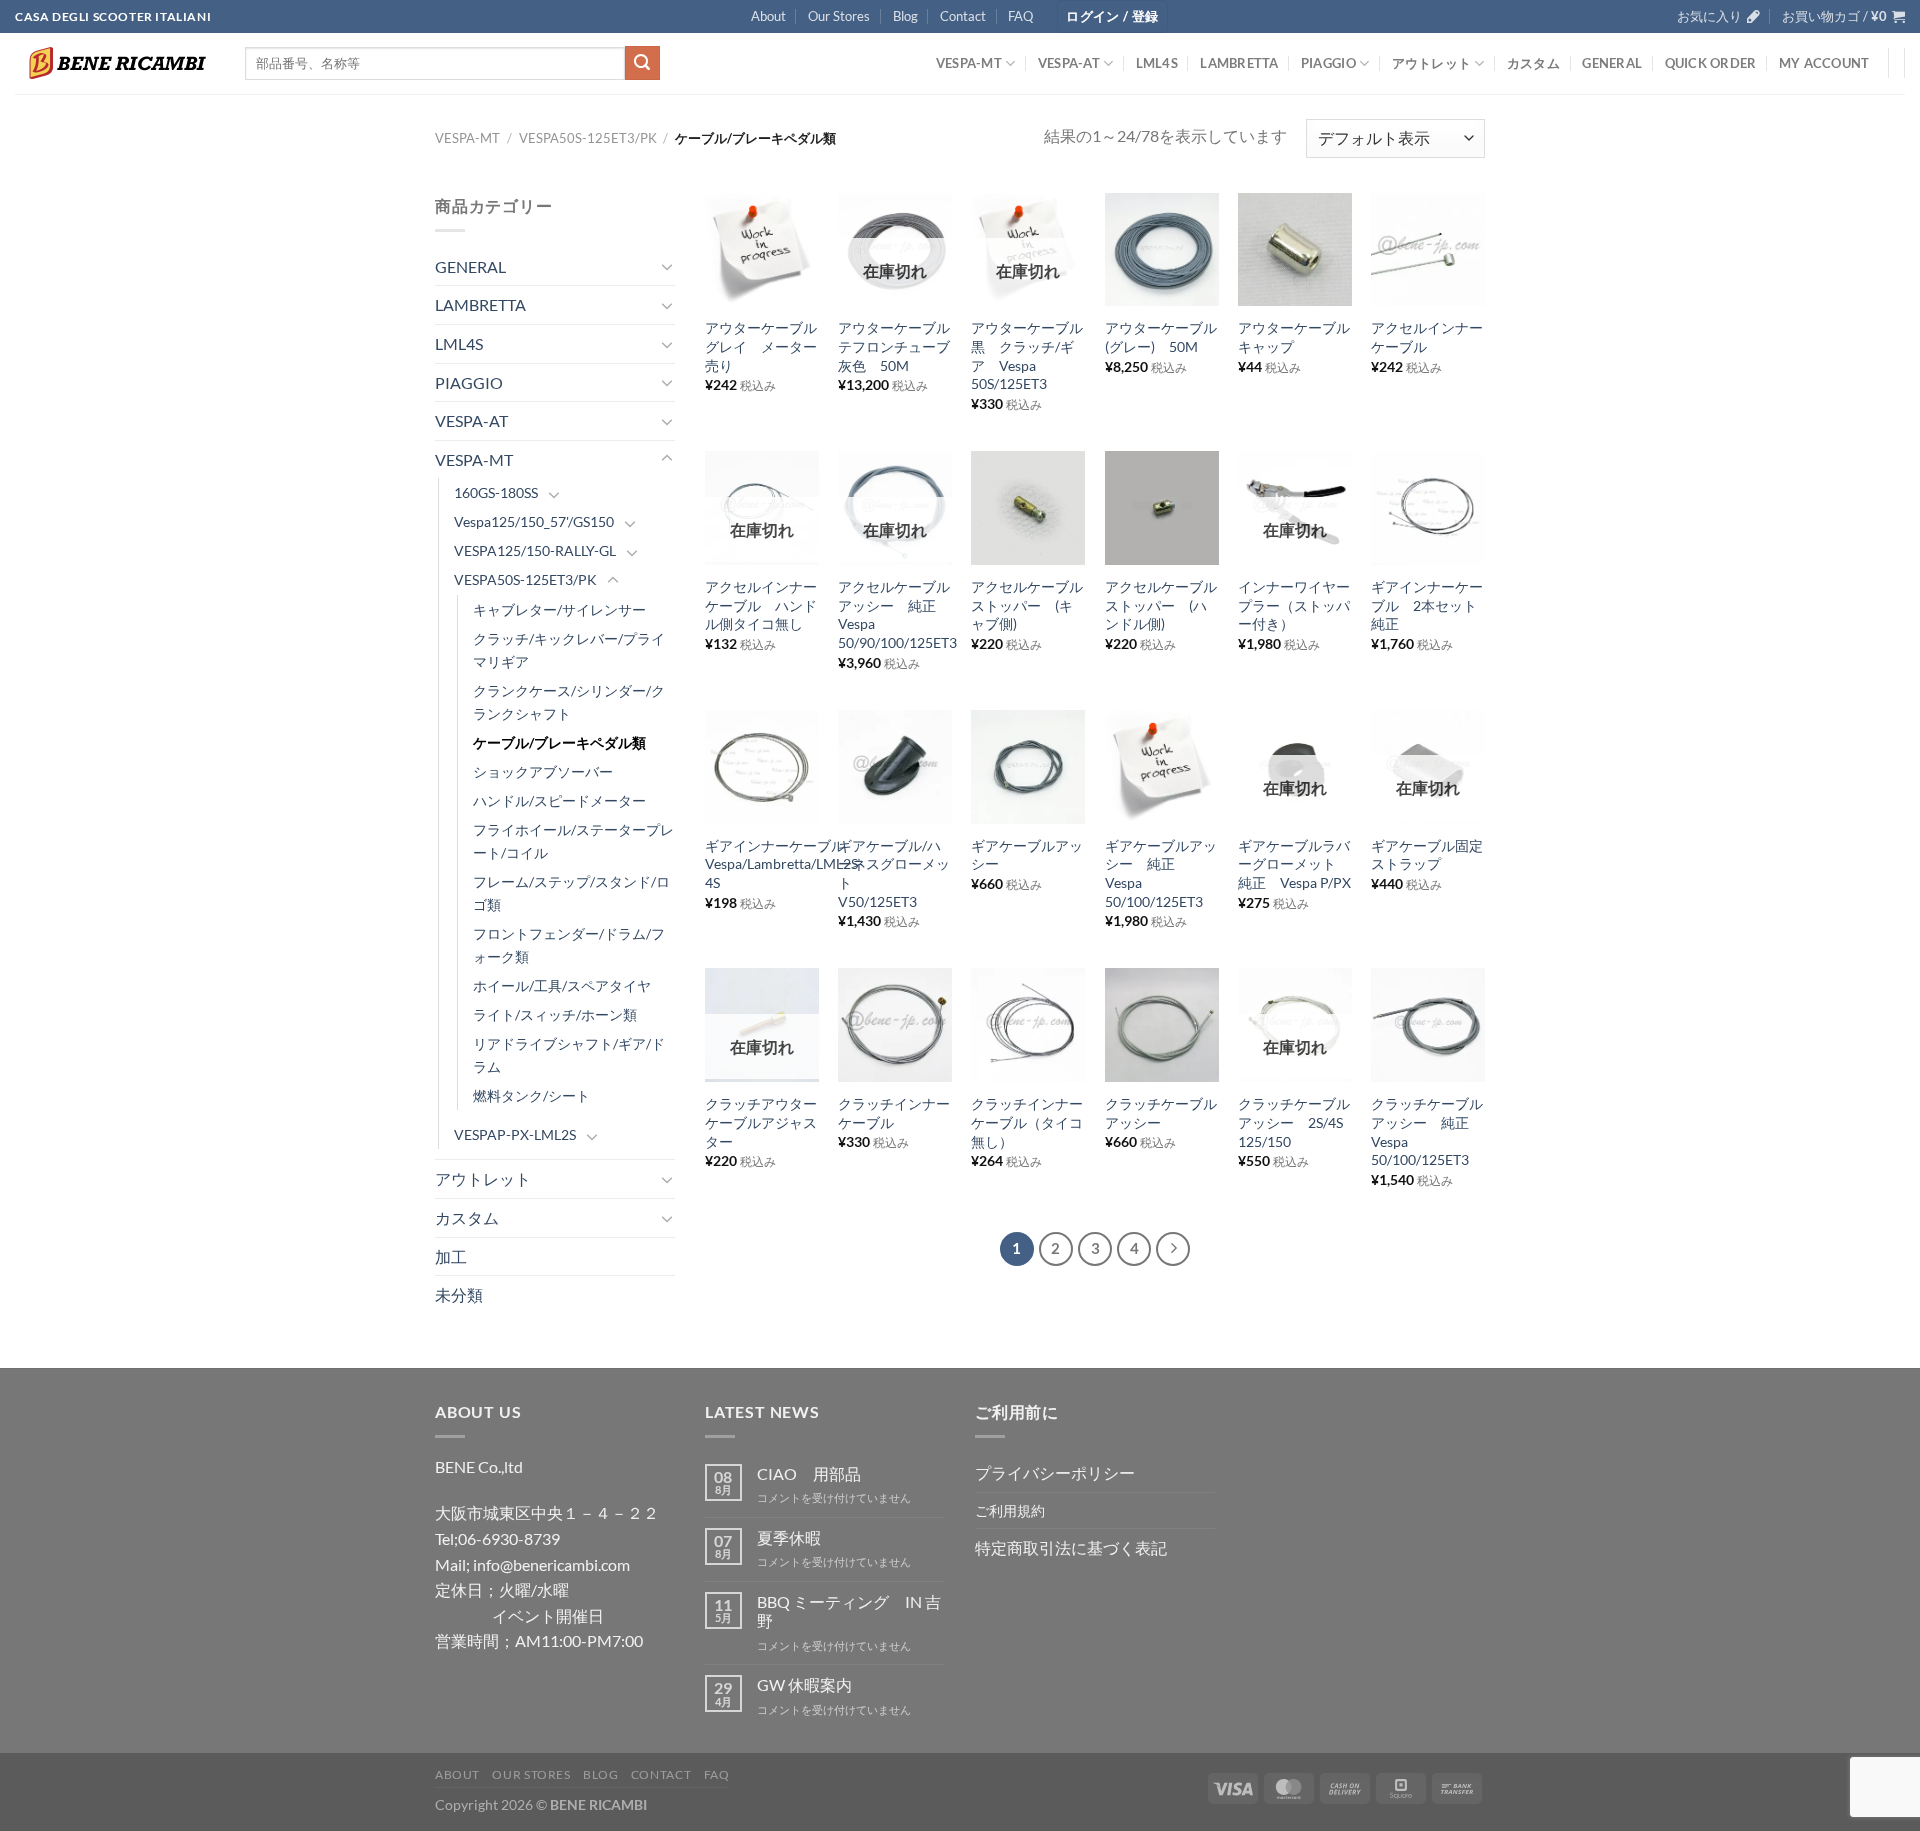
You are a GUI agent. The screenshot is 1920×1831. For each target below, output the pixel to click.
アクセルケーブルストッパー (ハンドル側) (1161, 605)
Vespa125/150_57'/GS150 (534, 521)
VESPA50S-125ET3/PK (588, 138)
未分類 (459, 1294)
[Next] (1173, 1249)
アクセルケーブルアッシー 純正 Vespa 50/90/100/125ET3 (897, 614)
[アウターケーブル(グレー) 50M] (1162, 250)
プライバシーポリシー (1055, 1472)
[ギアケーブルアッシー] (1028, 767)
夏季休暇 (789, 1537)
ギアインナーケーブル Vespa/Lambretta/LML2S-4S (784, 864)
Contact (963, 16)
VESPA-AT (1069, 63)
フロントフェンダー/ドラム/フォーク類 (569, 945)
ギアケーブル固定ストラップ (1427, 855)
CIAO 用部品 (809, 1473)
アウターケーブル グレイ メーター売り (762, 346)
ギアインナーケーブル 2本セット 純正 (1428, 605)
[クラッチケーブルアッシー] (1162, 1025)
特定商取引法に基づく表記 (1071, 1547)
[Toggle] (667, 266)
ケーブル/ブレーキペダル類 (559, 742)
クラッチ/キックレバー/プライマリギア (569, 650)
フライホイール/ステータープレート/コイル (573, 841)
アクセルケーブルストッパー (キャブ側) (1027, 605)
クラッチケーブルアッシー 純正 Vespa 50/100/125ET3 (1427, 1131)
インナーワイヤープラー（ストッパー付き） (1294, 605)
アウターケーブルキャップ (1294, 337)
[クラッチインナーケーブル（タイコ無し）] (1028, 1025)
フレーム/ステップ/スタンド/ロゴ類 (571, 893)
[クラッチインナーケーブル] (895, 1025)
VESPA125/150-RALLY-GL (535, 550)
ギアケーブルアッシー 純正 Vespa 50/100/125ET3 (1161, 873)
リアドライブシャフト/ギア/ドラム (569, 1055)
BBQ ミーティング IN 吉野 (849, 1611)
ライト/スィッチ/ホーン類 (555, 1014)
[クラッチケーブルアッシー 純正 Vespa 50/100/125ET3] (1428, 1025)
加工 (451, 1256)
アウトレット (1432, 63)
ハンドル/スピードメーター (559, 800)
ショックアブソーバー (543, 771)
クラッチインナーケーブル (894, 1113)
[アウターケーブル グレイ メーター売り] (762, 250)
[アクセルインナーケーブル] (1428, 250)
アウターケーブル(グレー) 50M (1161, 337)
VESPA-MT (969, 63)
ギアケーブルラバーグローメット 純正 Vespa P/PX (1294, 864)
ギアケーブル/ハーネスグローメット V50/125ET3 (894, 873)
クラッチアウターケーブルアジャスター (761, 1122)
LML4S (1157, 63)
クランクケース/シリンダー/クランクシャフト (569, 702)
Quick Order (1711, 63)
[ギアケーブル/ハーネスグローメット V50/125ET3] (895, 767)
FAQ (1020, 16)
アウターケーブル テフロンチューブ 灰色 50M (895, 346)
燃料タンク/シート (531, 1095)
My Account (1824, 63)
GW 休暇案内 (804, 1684)
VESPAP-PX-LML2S (515, 1134)
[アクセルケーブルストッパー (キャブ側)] (1028, 508)
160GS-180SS (496, 492)
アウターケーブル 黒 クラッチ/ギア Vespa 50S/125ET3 (1028, 355)
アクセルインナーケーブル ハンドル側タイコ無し (761, 605)
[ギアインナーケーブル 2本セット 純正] (1428, 508)
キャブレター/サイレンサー (559, 609)
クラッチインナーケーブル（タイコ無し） (1027, 1122)
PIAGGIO (1328, 63)
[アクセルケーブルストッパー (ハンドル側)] (1162, 508)
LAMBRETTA (1239, 63)
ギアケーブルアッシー (1027, 855)
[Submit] (642, 63)
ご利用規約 (1010, 1510)
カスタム (1533, 63)
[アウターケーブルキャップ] (1295, 250)
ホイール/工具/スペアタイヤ (562, 985)
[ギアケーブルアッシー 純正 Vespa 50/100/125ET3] (1162, 767)
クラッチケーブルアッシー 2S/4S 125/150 (1294, 1122)
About (768, 16)
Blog (905, 16)
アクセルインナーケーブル (1427, 337)
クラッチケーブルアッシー (1161, 1113)
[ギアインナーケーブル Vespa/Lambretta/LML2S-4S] (762, 767)
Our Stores (839, 16)
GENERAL (1612, 63)
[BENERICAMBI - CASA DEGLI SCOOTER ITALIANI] (115, 63)
